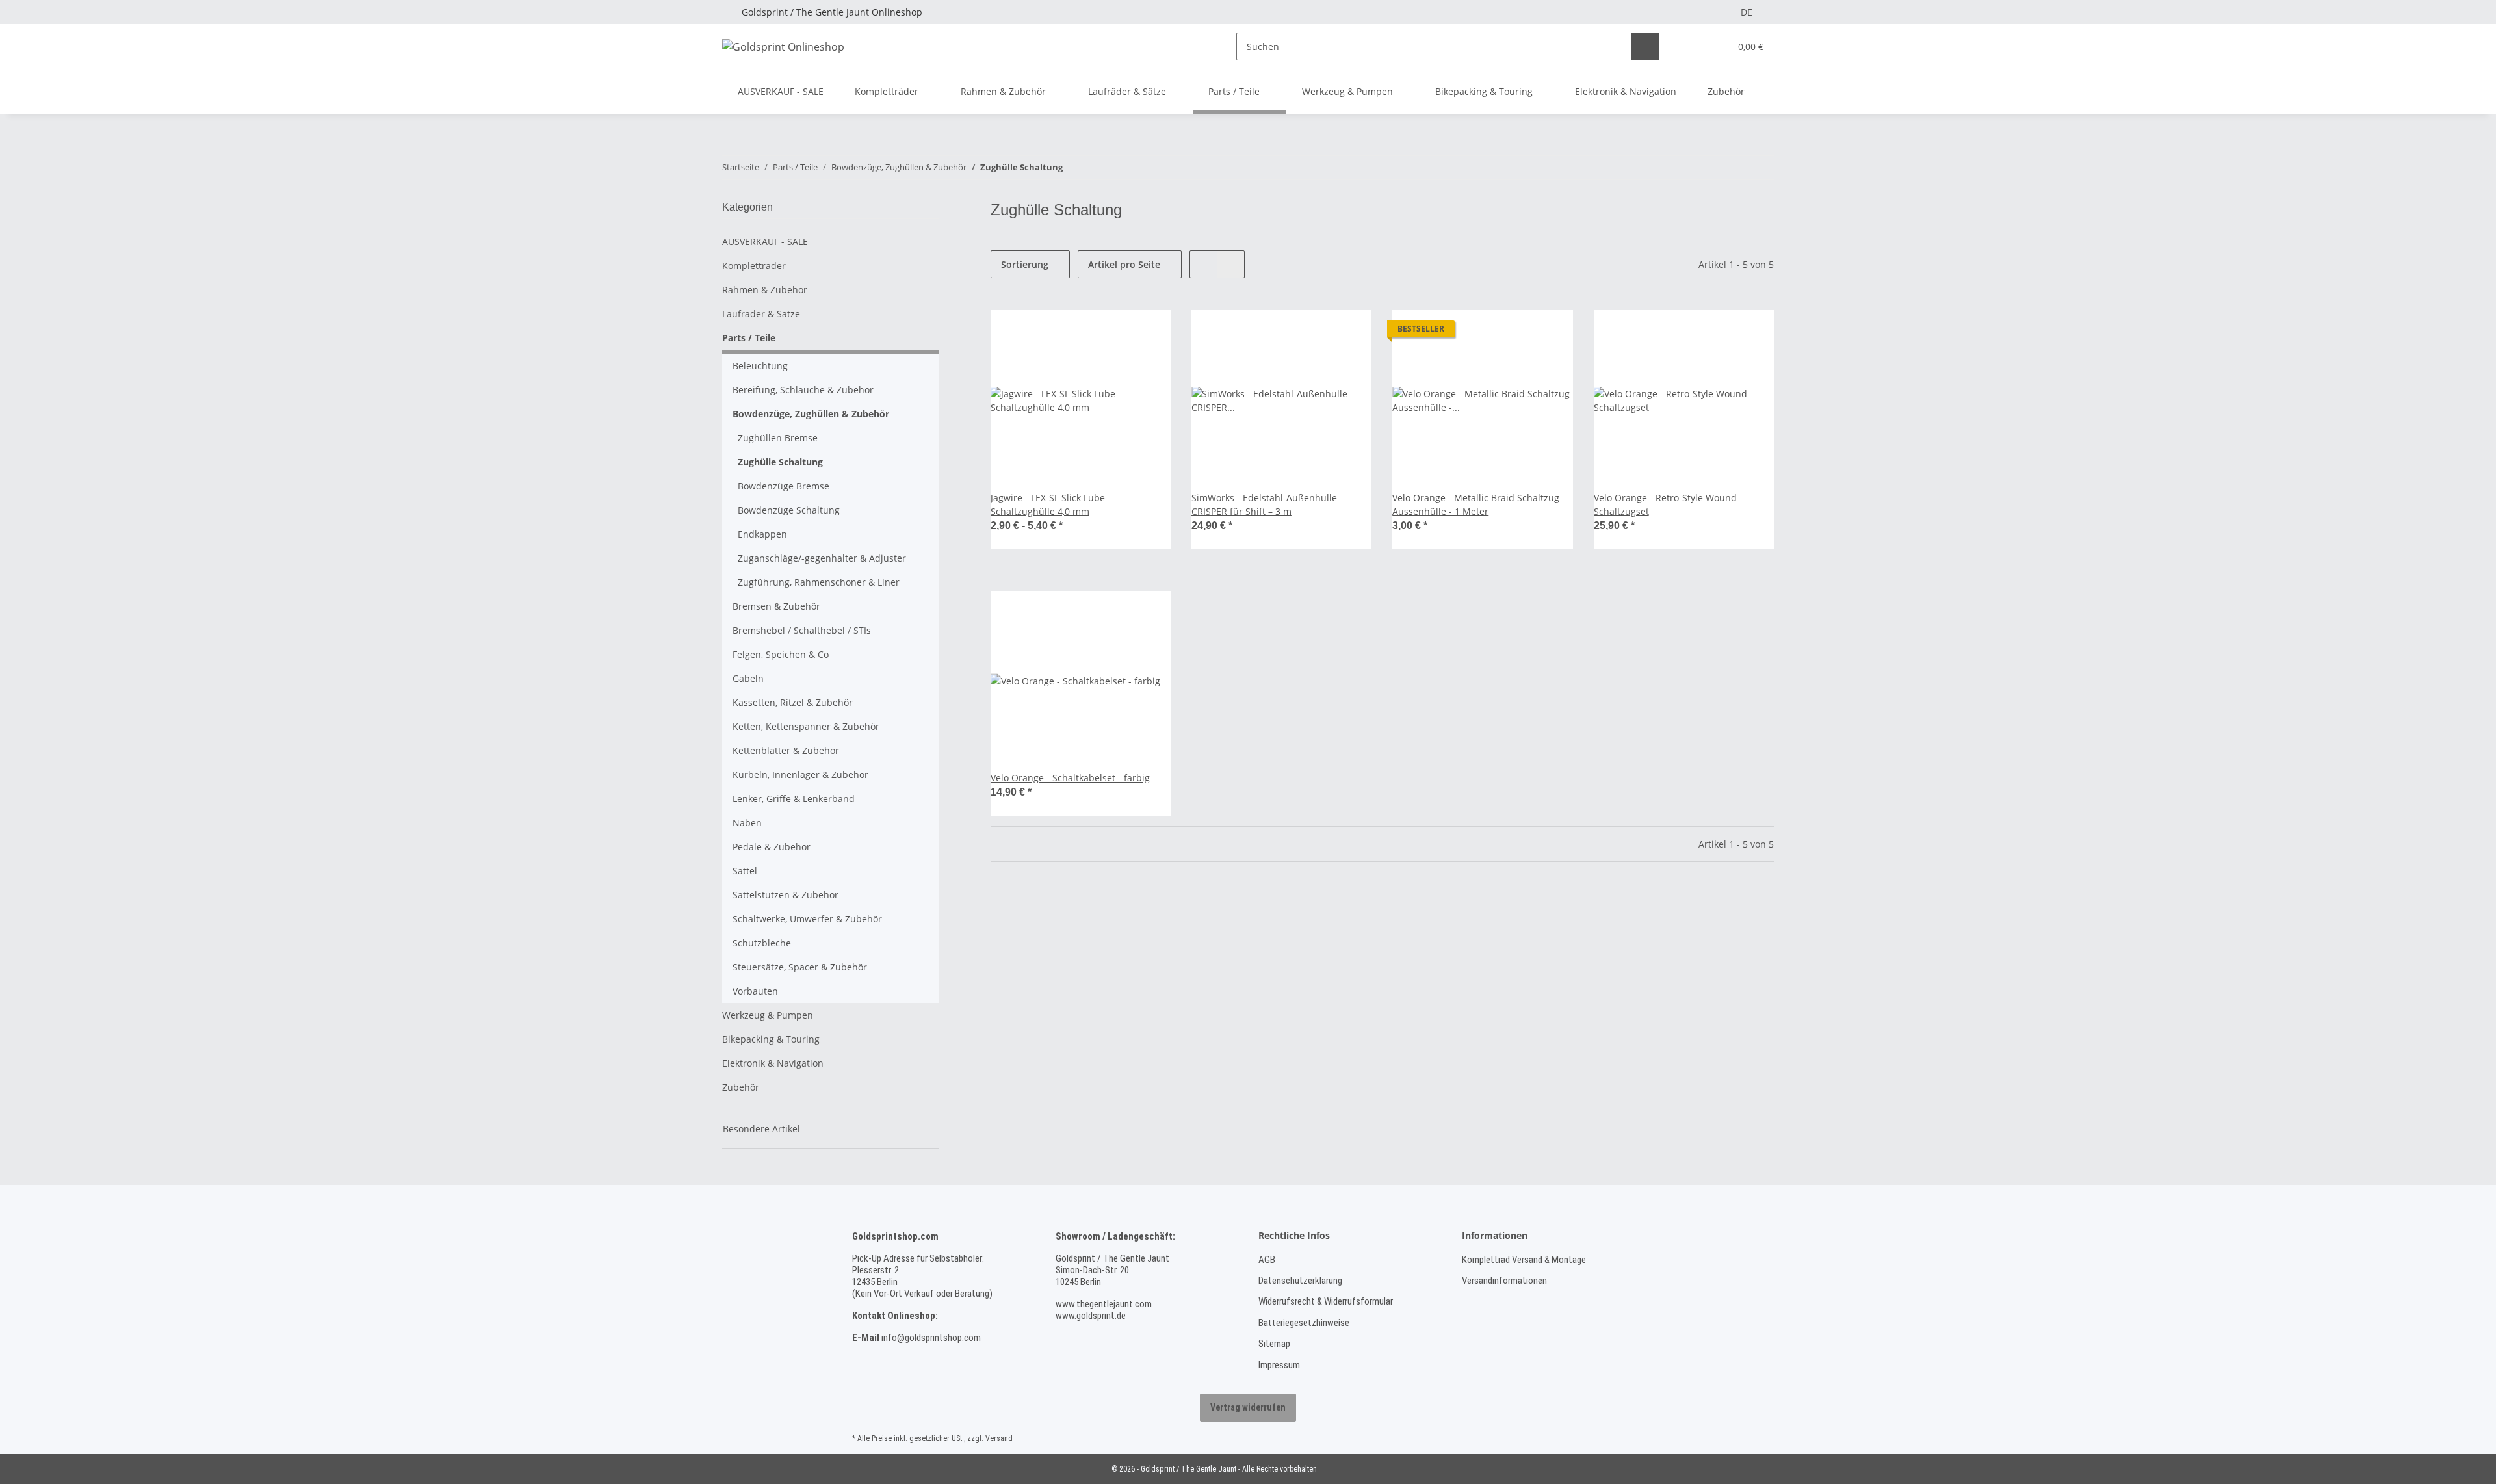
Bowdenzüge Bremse (784, 486)
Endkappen (762, 534)
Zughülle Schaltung (780, 462)
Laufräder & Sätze (761, 314)
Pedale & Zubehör (772, 847)
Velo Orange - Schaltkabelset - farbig (1070, 778)
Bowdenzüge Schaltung (789, 510)
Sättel (745, 871)
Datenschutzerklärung (1300, 1281)
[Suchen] (1645, 46)
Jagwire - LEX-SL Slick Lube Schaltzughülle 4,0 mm (1048, 504)
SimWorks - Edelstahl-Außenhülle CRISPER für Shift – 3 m (1264, 504)
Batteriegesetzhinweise (1304, 1323)
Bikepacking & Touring (771, 1039)
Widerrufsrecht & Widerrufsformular (1326, 1301)
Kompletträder (754, 266)
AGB (1267, 1260)
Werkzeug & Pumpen (768, 1015)
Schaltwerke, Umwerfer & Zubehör (807, 919)
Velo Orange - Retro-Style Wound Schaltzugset (1665, 504)
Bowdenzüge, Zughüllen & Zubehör (811, 414)
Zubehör (741, 1087)
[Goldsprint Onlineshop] (783, 46)
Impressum (1279, 1365)
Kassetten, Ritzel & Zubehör (793, 702)
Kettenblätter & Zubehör (786, 750)
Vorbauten (755, 991)
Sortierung (1025, 264)
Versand (999, 1438)
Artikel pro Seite (1124, 264)
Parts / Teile (749, 338)
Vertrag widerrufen (1248, 1407)
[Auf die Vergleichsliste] (1551, 332)
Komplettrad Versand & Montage (1524, 1260)
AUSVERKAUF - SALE (765, 241)
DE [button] (1747, 12)
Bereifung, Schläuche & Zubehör (803, 390)
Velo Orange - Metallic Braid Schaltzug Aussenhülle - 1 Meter (1476, 504)
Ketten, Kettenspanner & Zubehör (806, 726)
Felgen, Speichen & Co (781, 654)
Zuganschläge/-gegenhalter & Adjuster (822, 558)
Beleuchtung (760, 366)
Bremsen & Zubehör (776, 606)
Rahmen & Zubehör (765, 290)
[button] (1694, 46)
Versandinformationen (1504, 1281)
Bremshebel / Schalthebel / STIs (802, 630)
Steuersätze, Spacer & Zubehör (800, 967)
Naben (747, 823)
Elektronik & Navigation (773, 1063)
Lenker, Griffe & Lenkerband (794, 799)
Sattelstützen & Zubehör (786, 895)
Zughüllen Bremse (778, 438)
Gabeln (748, 678)
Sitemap (1274, 1344)
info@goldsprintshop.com (931, 1338)
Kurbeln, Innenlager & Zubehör (800, 775)
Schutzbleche (762, 943)
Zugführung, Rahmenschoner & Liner (819, 582)
